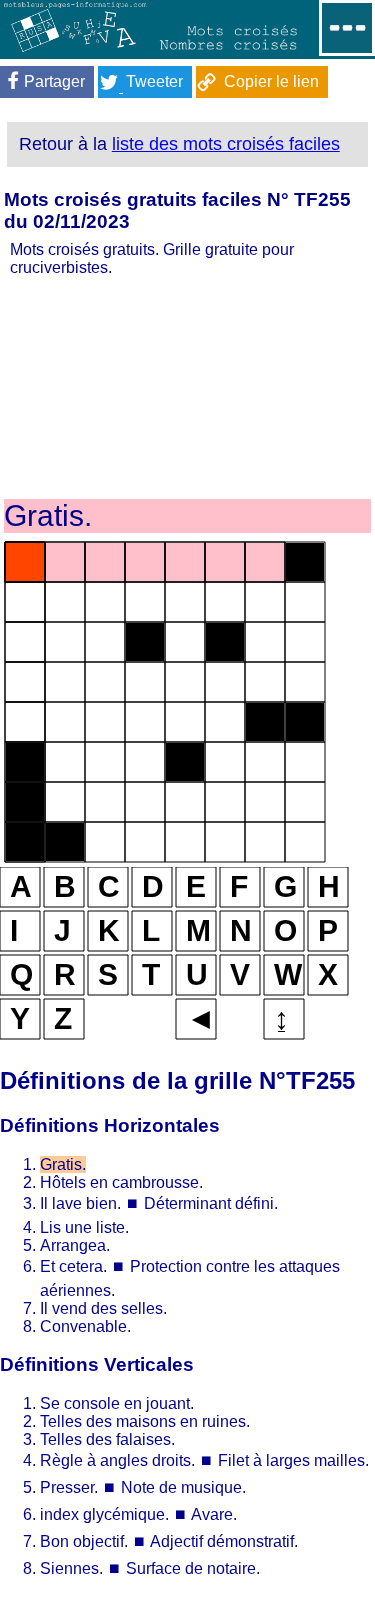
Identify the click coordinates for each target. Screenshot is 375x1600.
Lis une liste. (84, 1227)
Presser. (69, 1487)
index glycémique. (104, 1514)
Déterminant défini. (211, 1203)
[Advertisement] (187, 386)
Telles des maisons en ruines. (145, 1421)
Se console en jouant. (117, 1403)
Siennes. (71, 1568)
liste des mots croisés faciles (226, 144)
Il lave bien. (80, 1203)
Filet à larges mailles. (293, 1460)
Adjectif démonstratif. (224, 1541)
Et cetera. (73, 1266)
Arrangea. (75, 1245)
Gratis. (63, 1164)
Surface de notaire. (193, 1568)
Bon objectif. (84, 1541)
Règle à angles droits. (117, 1460)
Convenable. (85, 1326)
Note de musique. (183, 1487)
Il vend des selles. (103, 1308)
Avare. (214, 1514)
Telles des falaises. (107, 1439)
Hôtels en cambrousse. (121, 1182)
